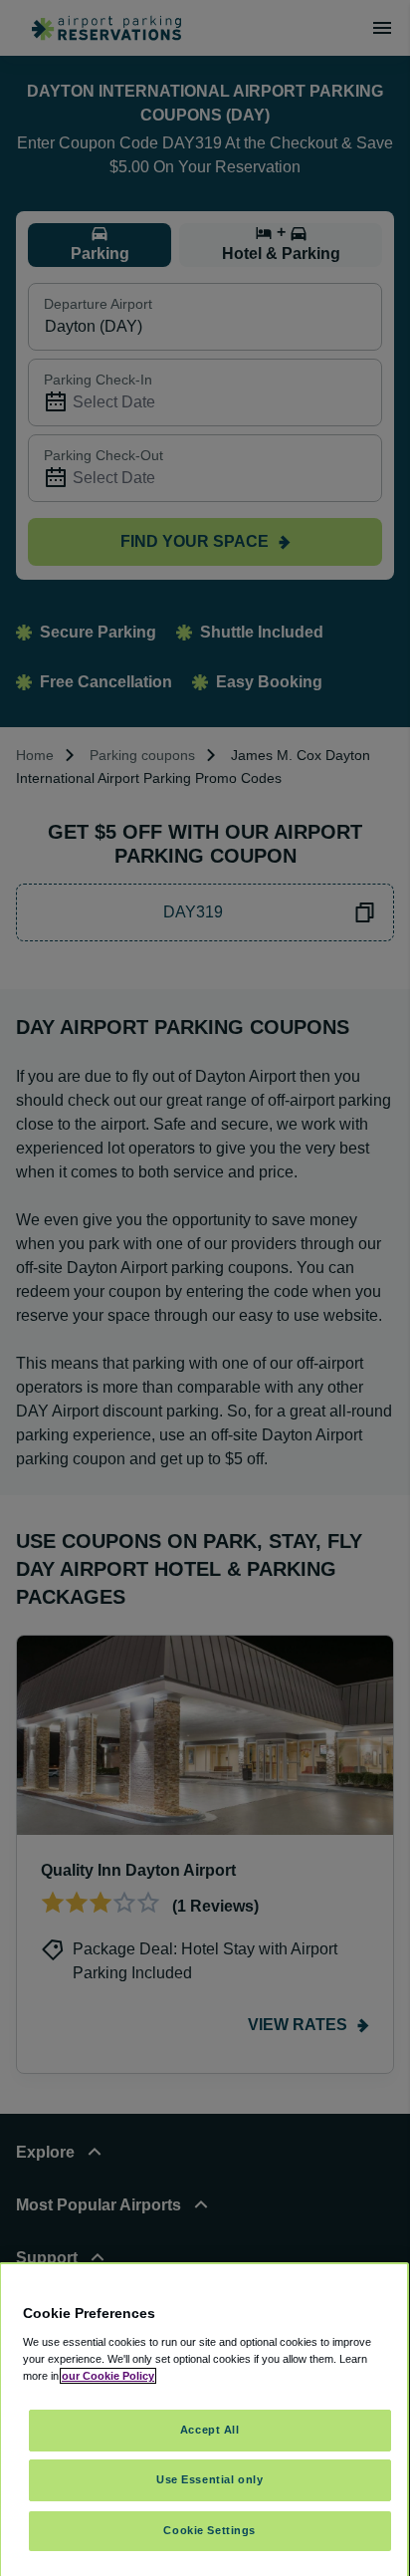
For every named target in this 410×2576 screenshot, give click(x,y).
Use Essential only (209, 2479)
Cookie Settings (209, 2530)
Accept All (210, 2430)
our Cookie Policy (108, 2376)
